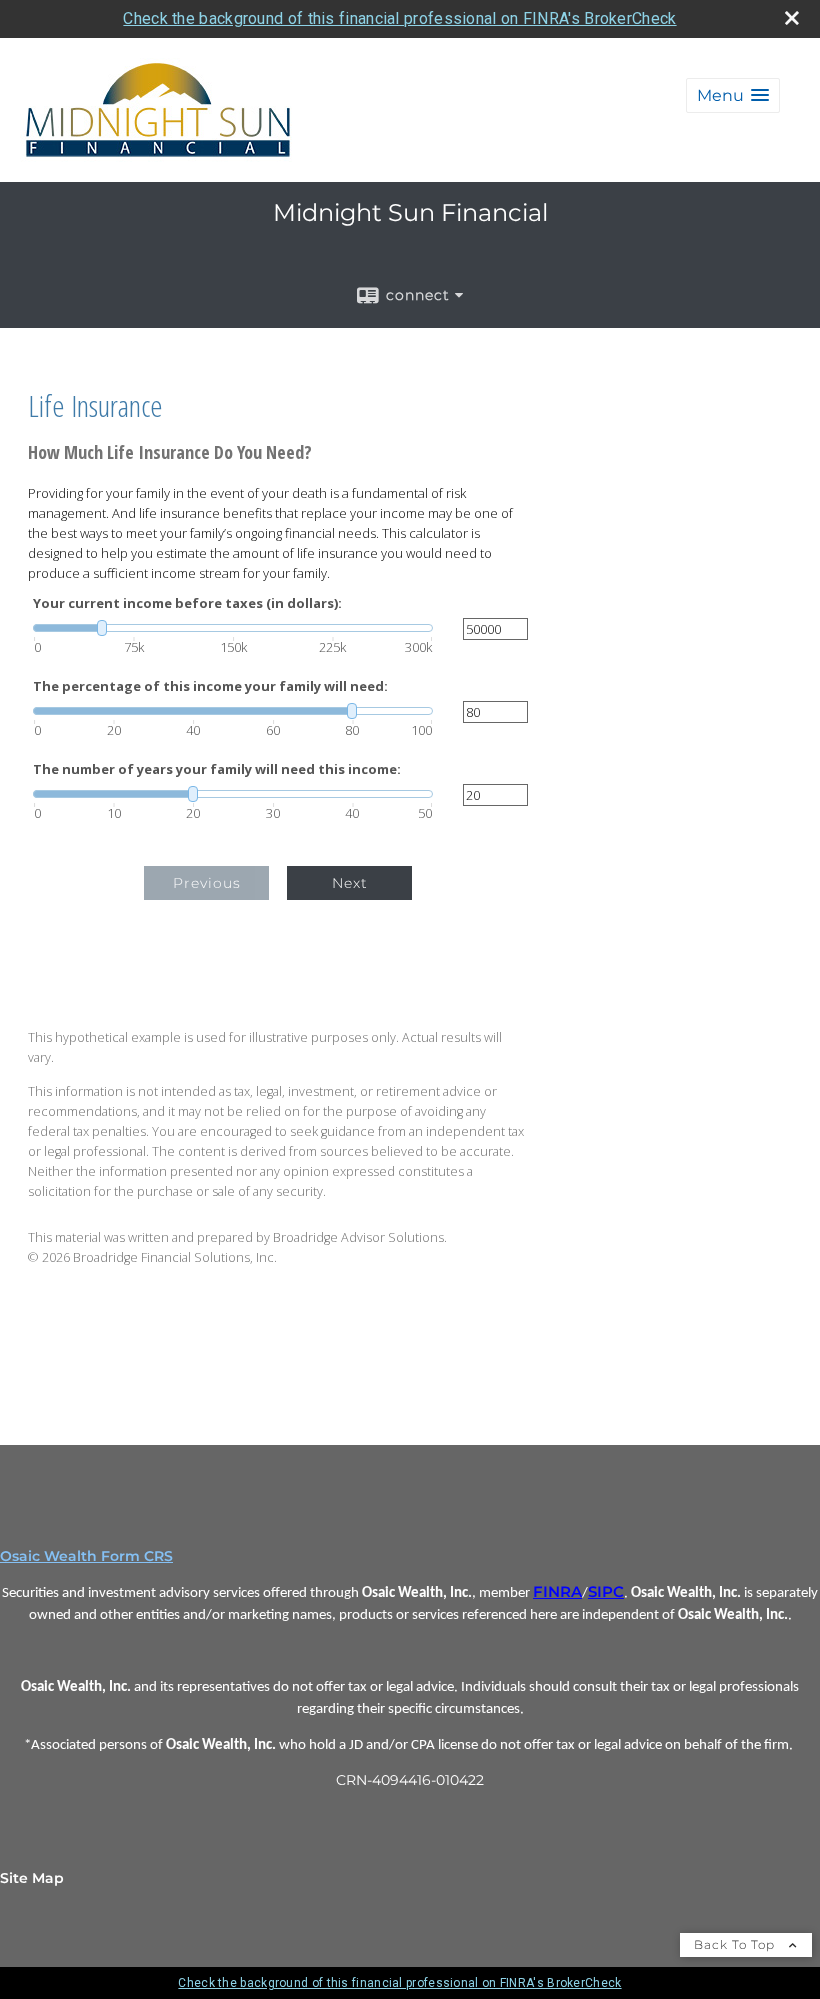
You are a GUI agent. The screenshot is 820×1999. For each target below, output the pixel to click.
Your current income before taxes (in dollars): (187, 603)
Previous (207, 883)
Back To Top (736, 1944)
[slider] (233, 628)
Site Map (32, 1878)
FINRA (557, 1592)
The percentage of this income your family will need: (210, 686)
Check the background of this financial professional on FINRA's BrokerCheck (399, 18)
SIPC (606, 1592)
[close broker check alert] (792, 18)
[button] (733, 95)
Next (350, 883)
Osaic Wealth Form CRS (86, 1556)
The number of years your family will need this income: (217, 769)
